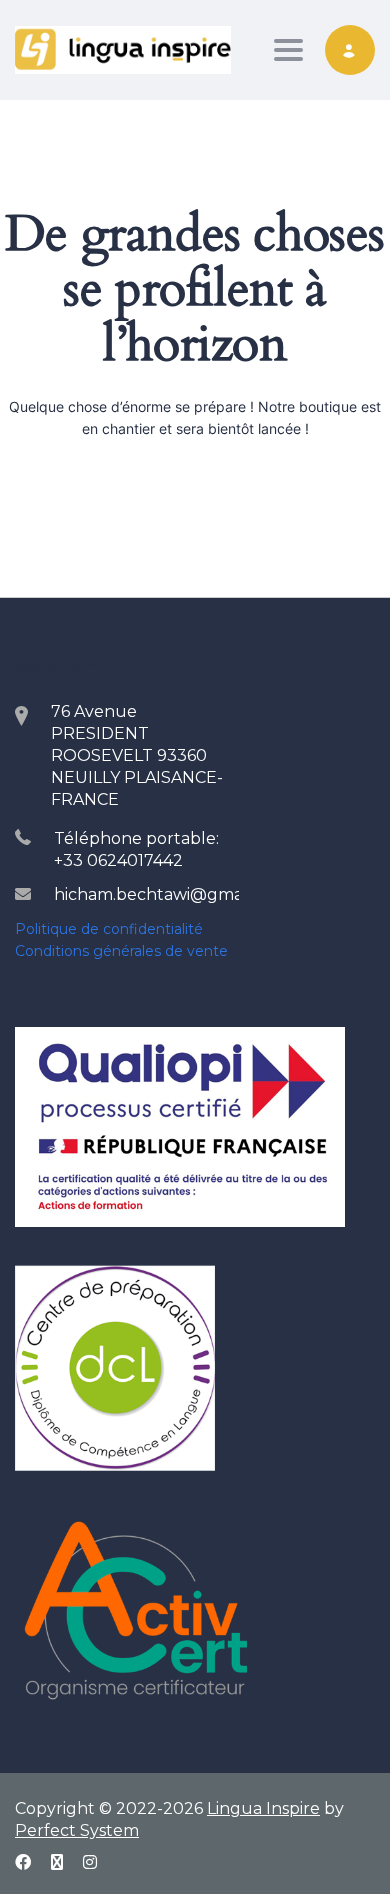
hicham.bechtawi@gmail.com (171, 894)
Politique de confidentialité (109, 929)
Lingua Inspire (263, 1808)
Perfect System (77, 1830)
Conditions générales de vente (121, 951)
